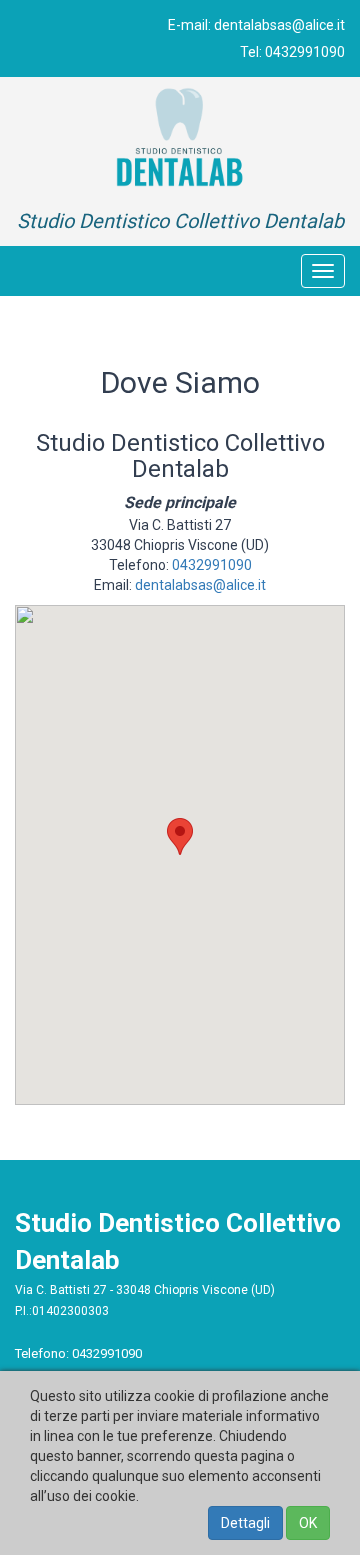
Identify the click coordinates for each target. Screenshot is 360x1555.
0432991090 (305, 52)
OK (308, 1523)
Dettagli (245, 1523)
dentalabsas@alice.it (279, 25)
